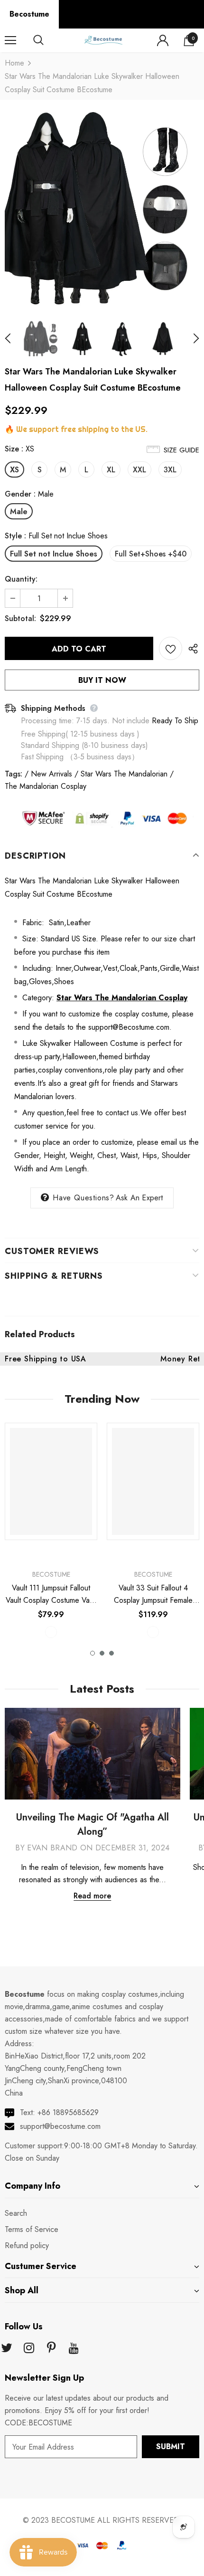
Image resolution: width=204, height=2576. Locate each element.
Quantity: (21, 579)
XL (111, 470)
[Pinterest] (51, 2348)
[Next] (191, 339)
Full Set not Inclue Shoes (54, 554)
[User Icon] (163, 40)
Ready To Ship (175, 721)
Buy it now (102, 680)
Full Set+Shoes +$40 (151, 554)
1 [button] (93, 1653)
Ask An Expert (139, 1198)
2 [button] (102, 1653)
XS (14, 470)
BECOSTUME (73, 2520)
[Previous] (13, 339)
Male (19, 512)
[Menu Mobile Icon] (10, 40)
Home (14, 63)
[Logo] (103, 40)
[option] (102, 209)
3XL (170, 470)
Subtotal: (20, 618)
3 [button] (111, 1653)
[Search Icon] (47, 40)
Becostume (29, 14)
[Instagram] (29, 2348)
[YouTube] (74, 2348)
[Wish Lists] (171, 648)
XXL (139, 470)
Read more (92, 1896)
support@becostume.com (60, 2126)
